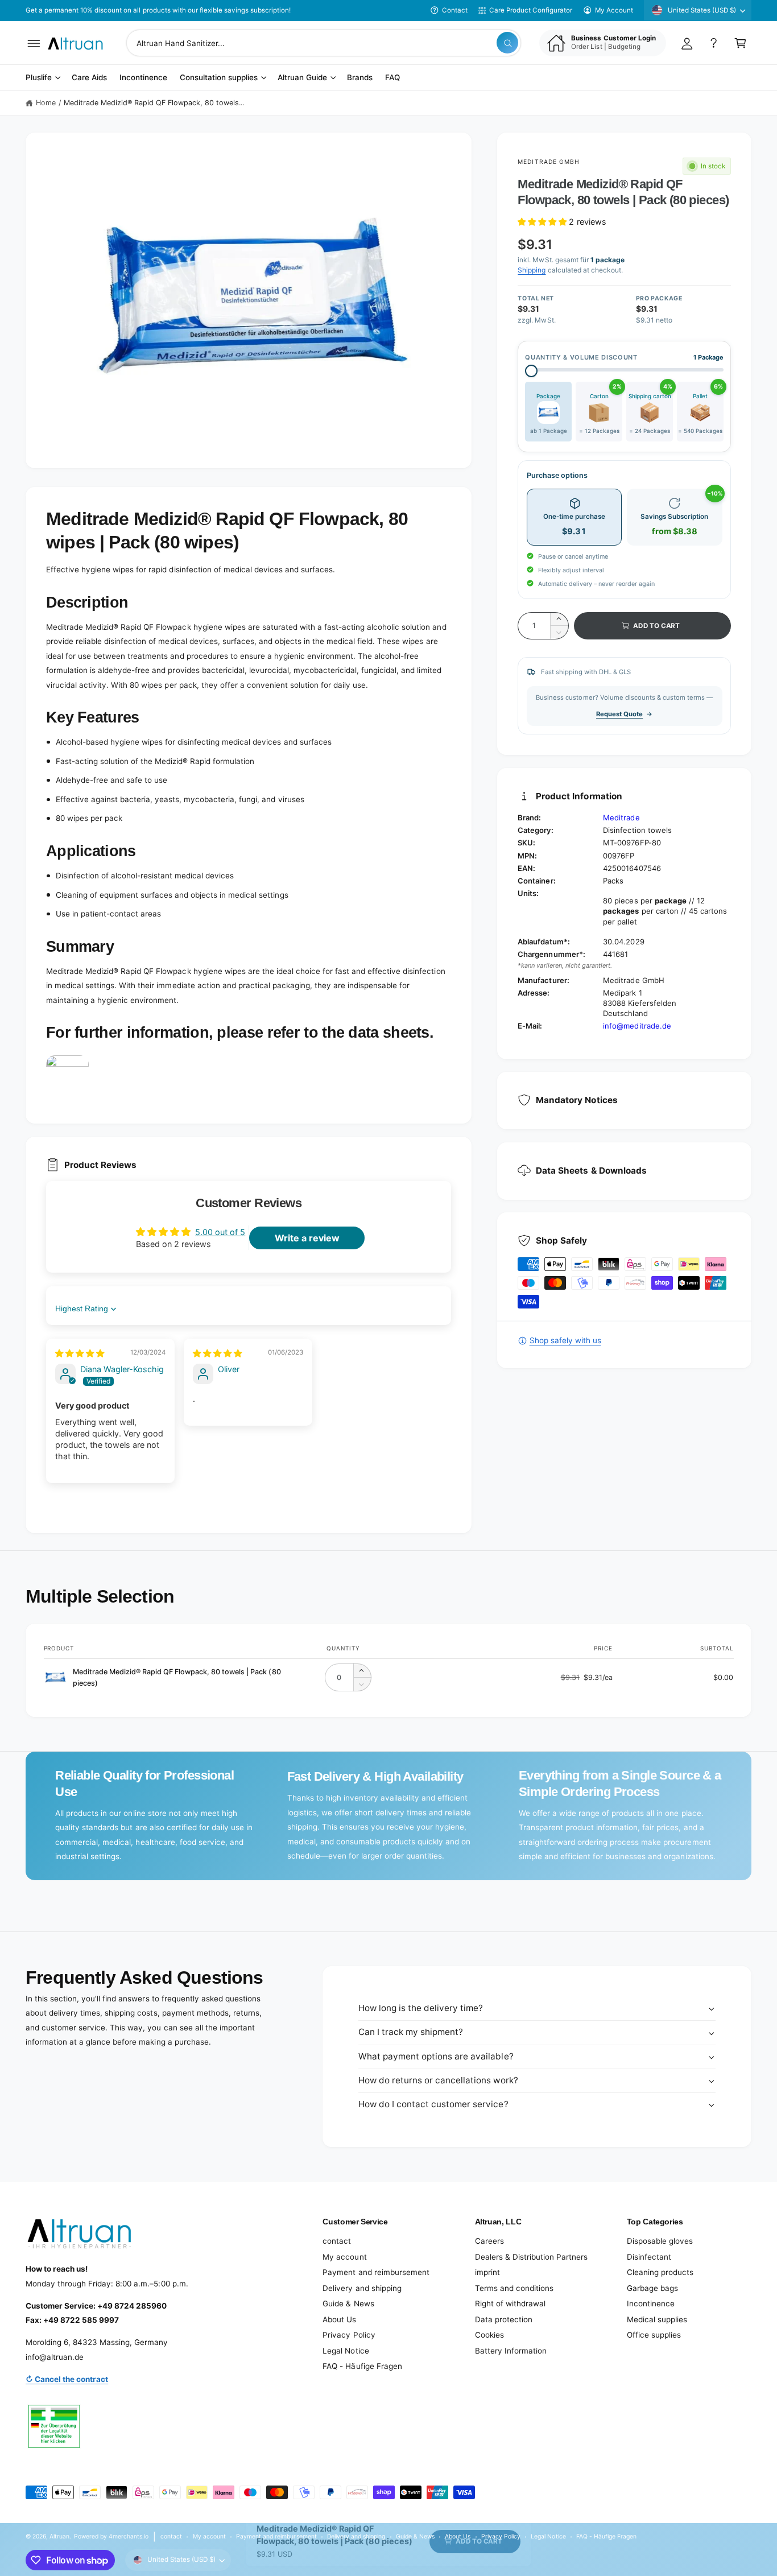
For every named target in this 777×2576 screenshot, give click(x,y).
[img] (80, 1353)
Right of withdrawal (510, 2303)
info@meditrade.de (637, 1026)
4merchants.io (129, 2536)
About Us (339, 2319)
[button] (34, 43)
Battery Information (511, 2351)
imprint (487, 2272)
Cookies (489, 2335)
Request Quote (619, 714)
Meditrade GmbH (549, 162)
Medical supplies (657, 2319)
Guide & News (348, 2303)
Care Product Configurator (531, 10)
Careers (489, 2241)
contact (337, 2241)
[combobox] (324, 43)
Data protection (504, 2319)
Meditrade (621, 818)
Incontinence (651, 2303)
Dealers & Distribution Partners (531, 2257)
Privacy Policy (349, 2335)
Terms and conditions (514, 2288)
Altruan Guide (302, 78)
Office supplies (654, 2335)
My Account (614, 10)
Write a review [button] (307, 1238)
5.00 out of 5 (220, 1232)
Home (46, 103)
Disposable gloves (660, 2241)
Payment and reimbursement (376, 2272)
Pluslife (39, 78)
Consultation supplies (219, 78)
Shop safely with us (565, 1340)
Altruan (59, 2536)
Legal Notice (346, 2351)
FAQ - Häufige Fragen (362, 2366)
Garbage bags (652, 2288)
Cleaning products (660, 2272)
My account (344, 2257)
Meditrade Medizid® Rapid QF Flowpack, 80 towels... (154, 103)
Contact (455, 10)
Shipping (532, 270)
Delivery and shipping (362, 2288)
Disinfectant (649, 2257)
